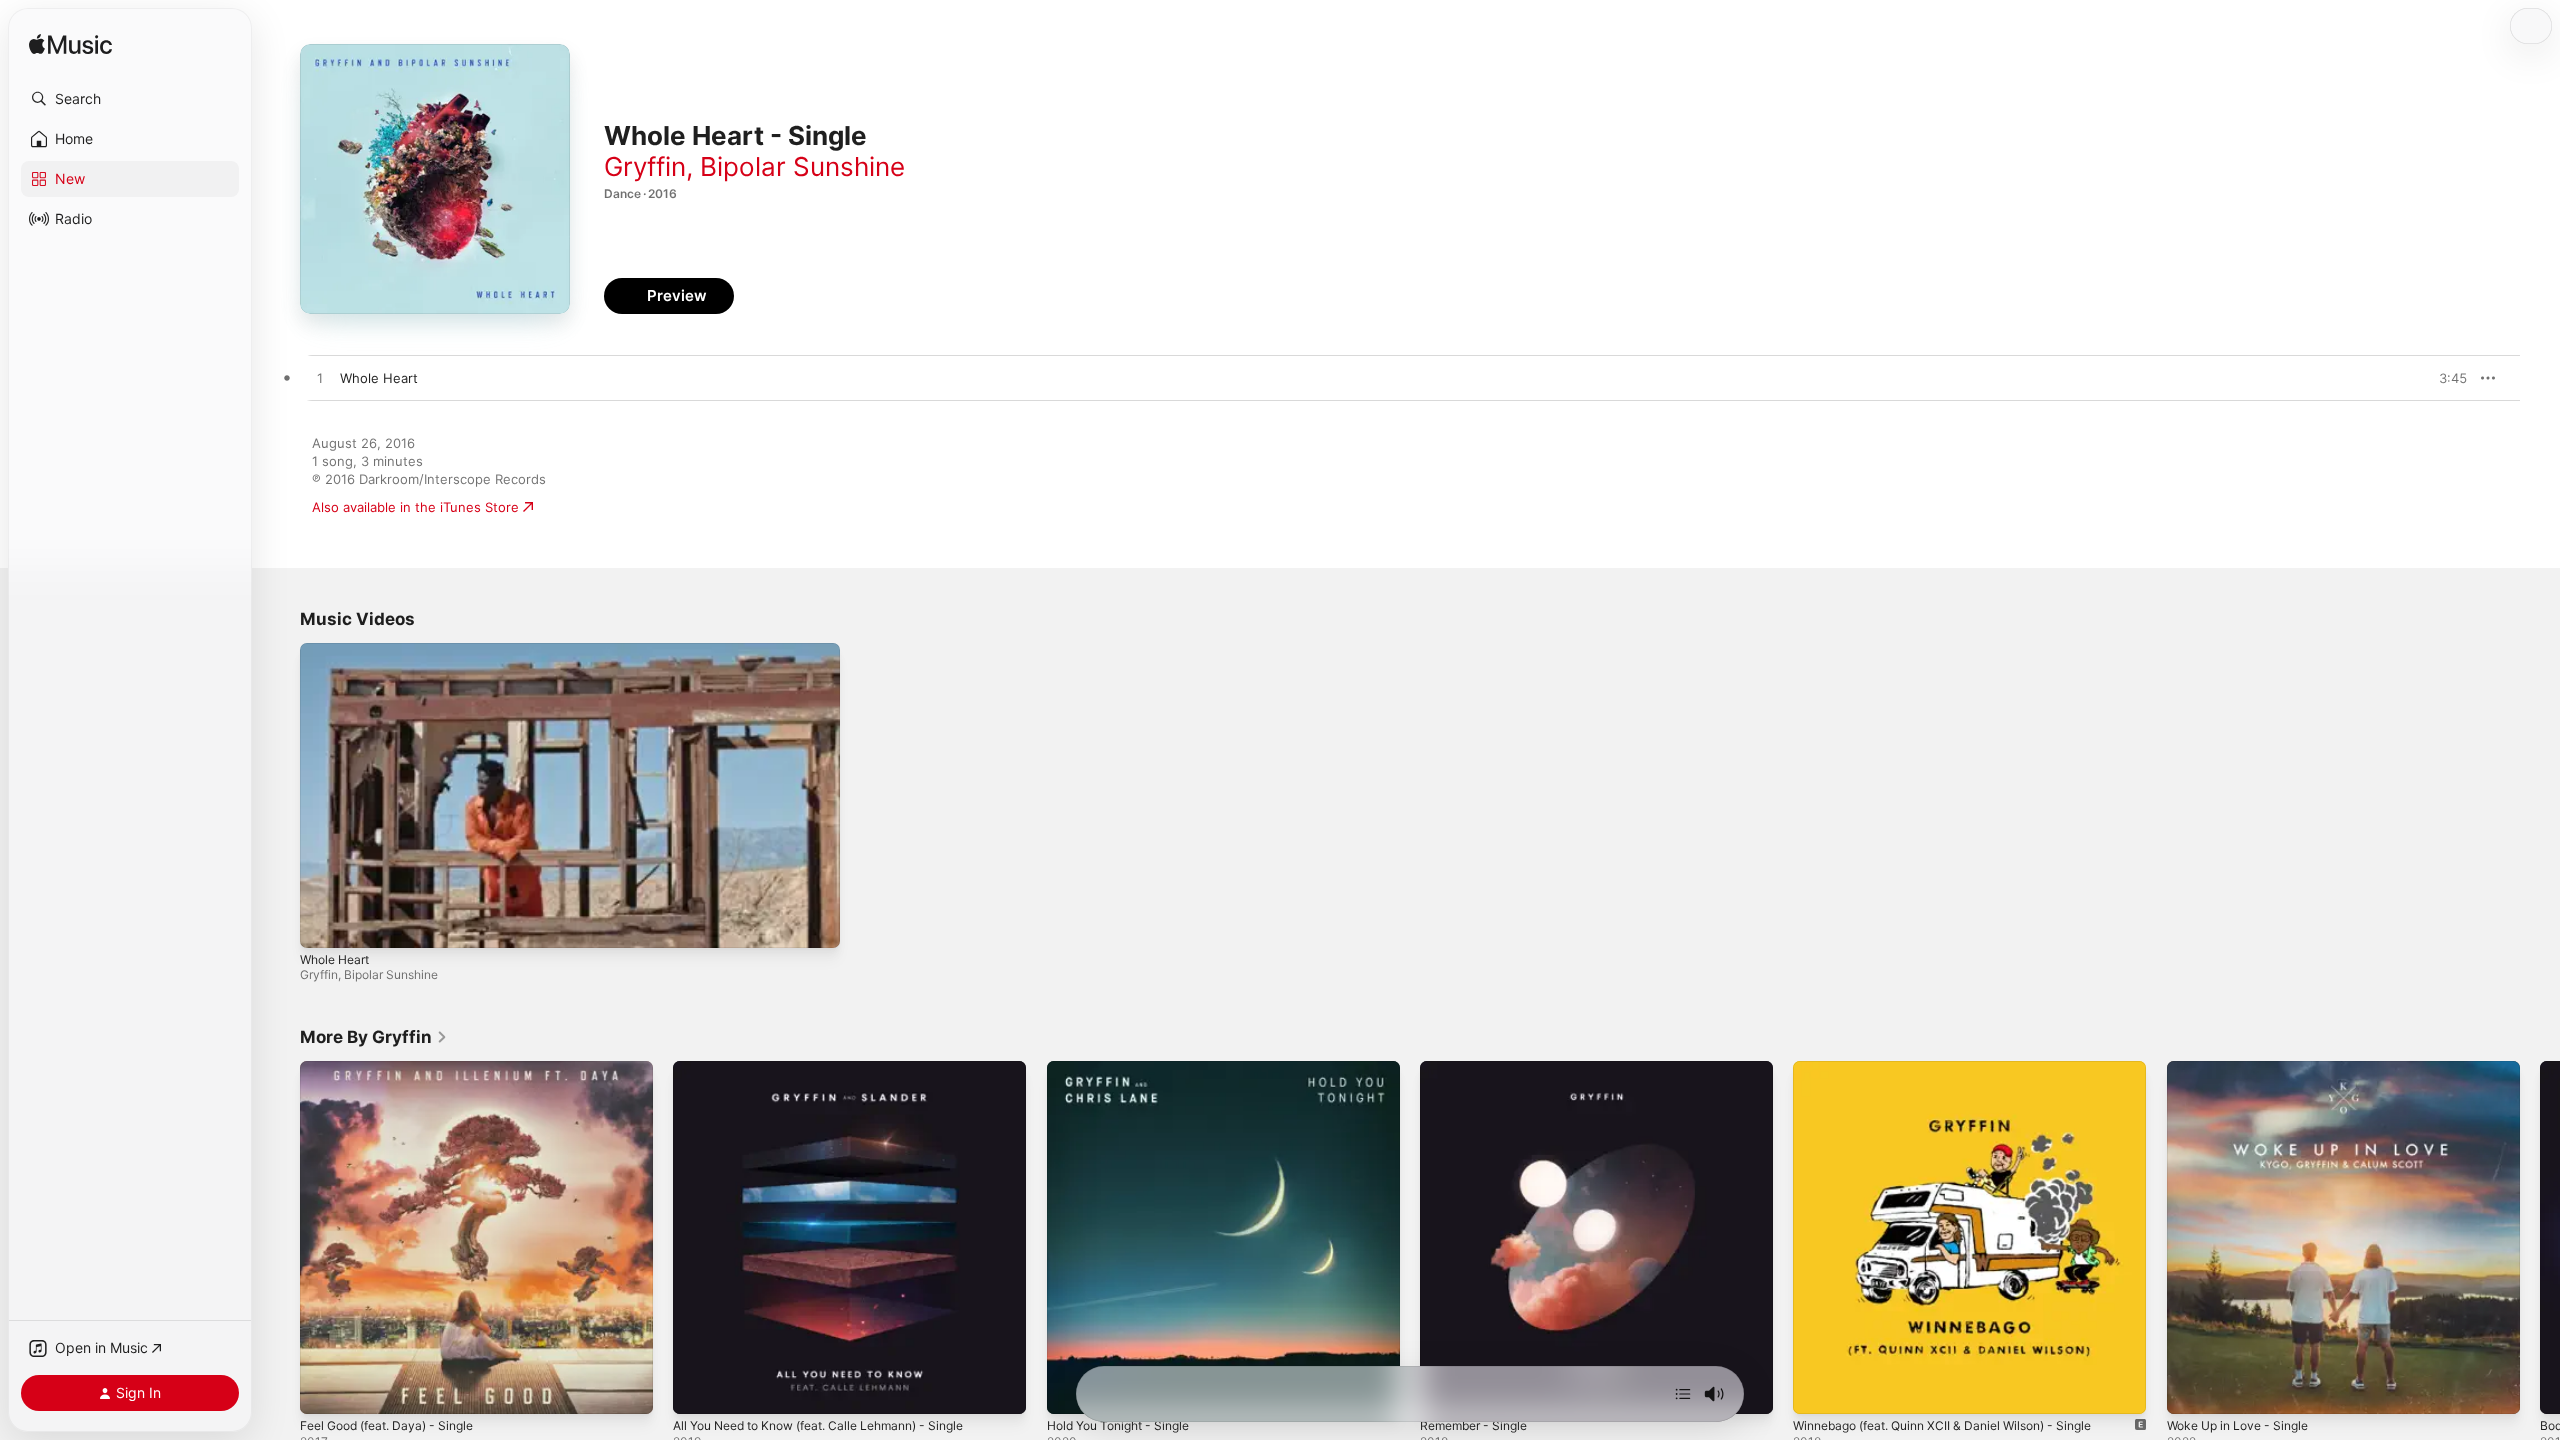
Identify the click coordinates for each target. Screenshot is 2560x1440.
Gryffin (645, 166)
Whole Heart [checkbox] (379, 378)
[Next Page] (2540, 1238)
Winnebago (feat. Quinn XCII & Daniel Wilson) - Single (1959, 1069)
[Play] (325, 923)
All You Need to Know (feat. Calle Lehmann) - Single (836, 1069)
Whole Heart (334, 959)
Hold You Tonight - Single (1127, 1069)
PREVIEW (2445, 378)
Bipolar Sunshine (802, 166)
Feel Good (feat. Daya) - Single (396, 1069)
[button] (130, 99)
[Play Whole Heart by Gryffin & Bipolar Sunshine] (320, 379)
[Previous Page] (280, 1238)
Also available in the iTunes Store (415, 507)
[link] (374, 1037)
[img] (70, 45)
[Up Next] (1683, 1394)
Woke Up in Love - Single (2245, 1069)
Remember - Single (1479, 1069)
